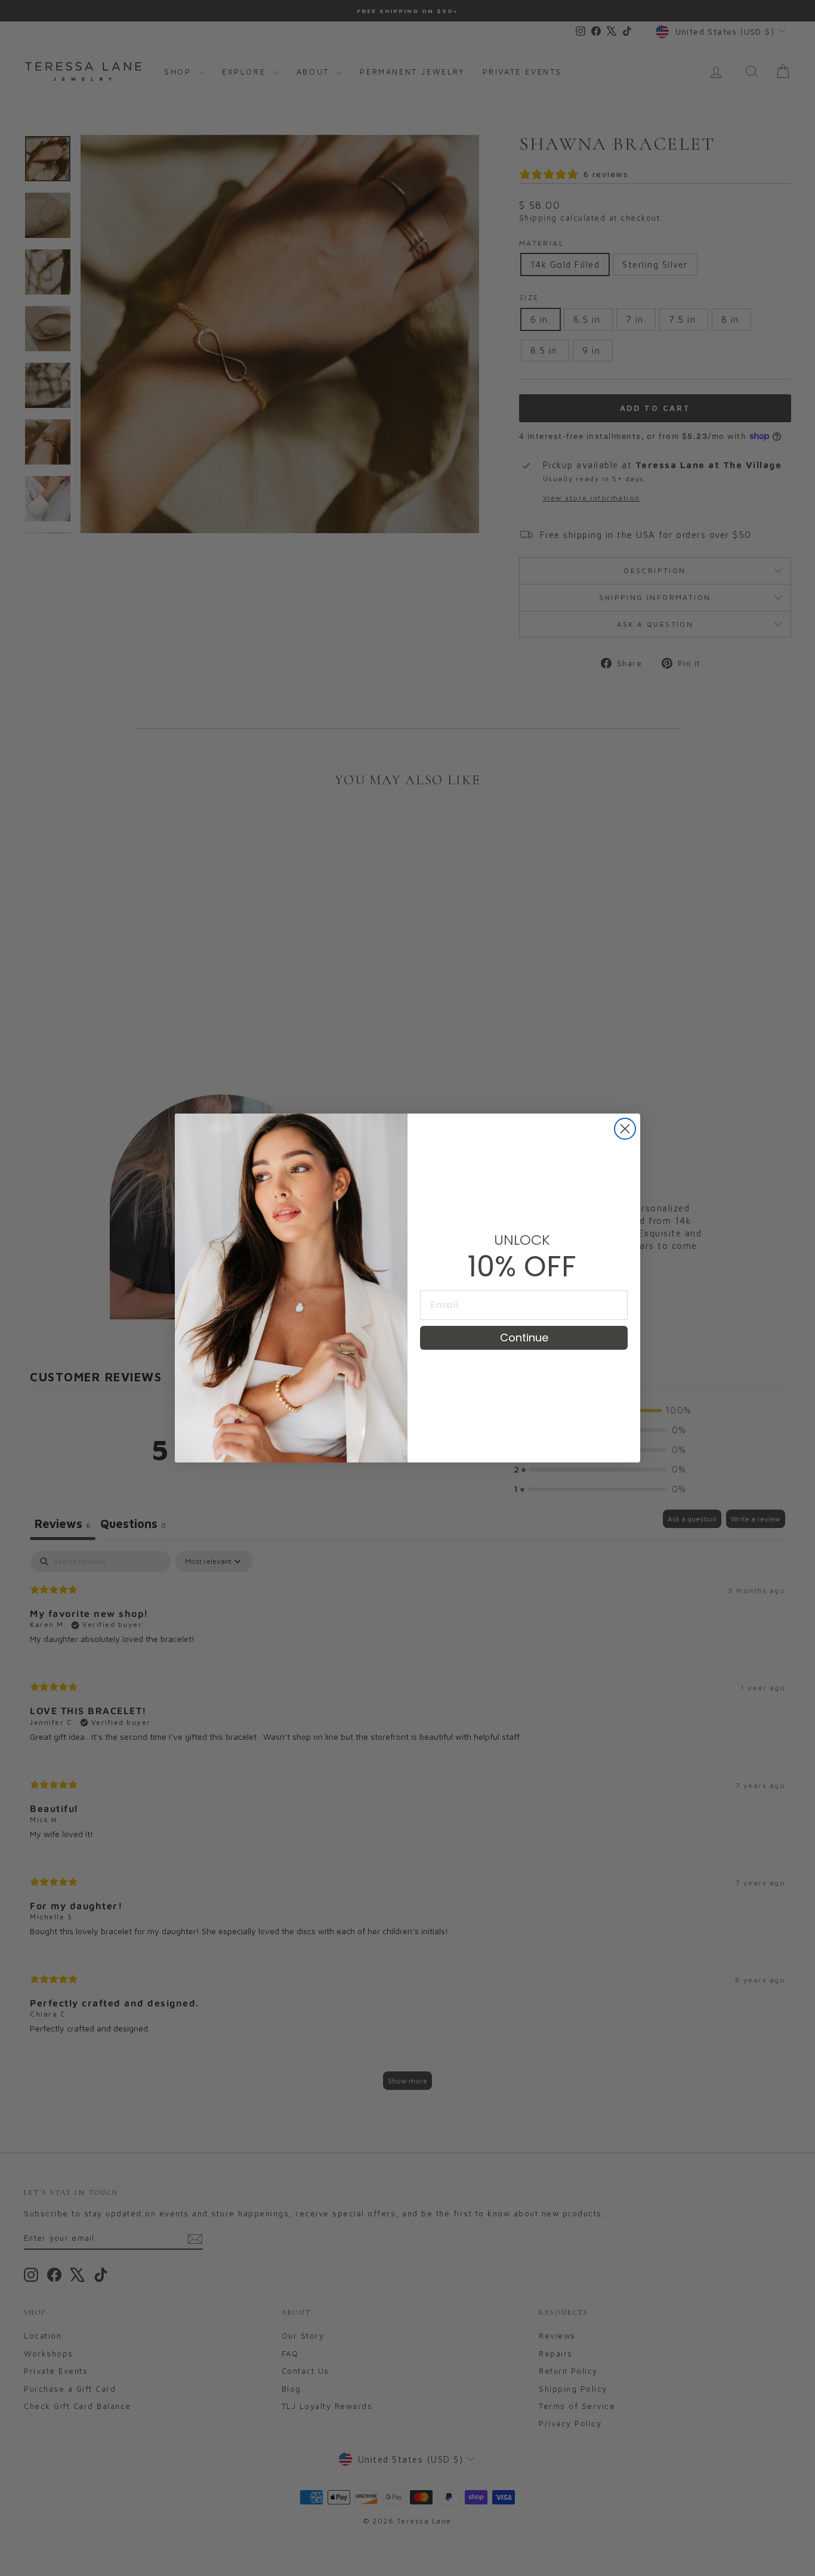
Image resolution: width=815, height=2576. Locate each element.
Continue (524, 1338)
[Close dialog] (625, 1129)
